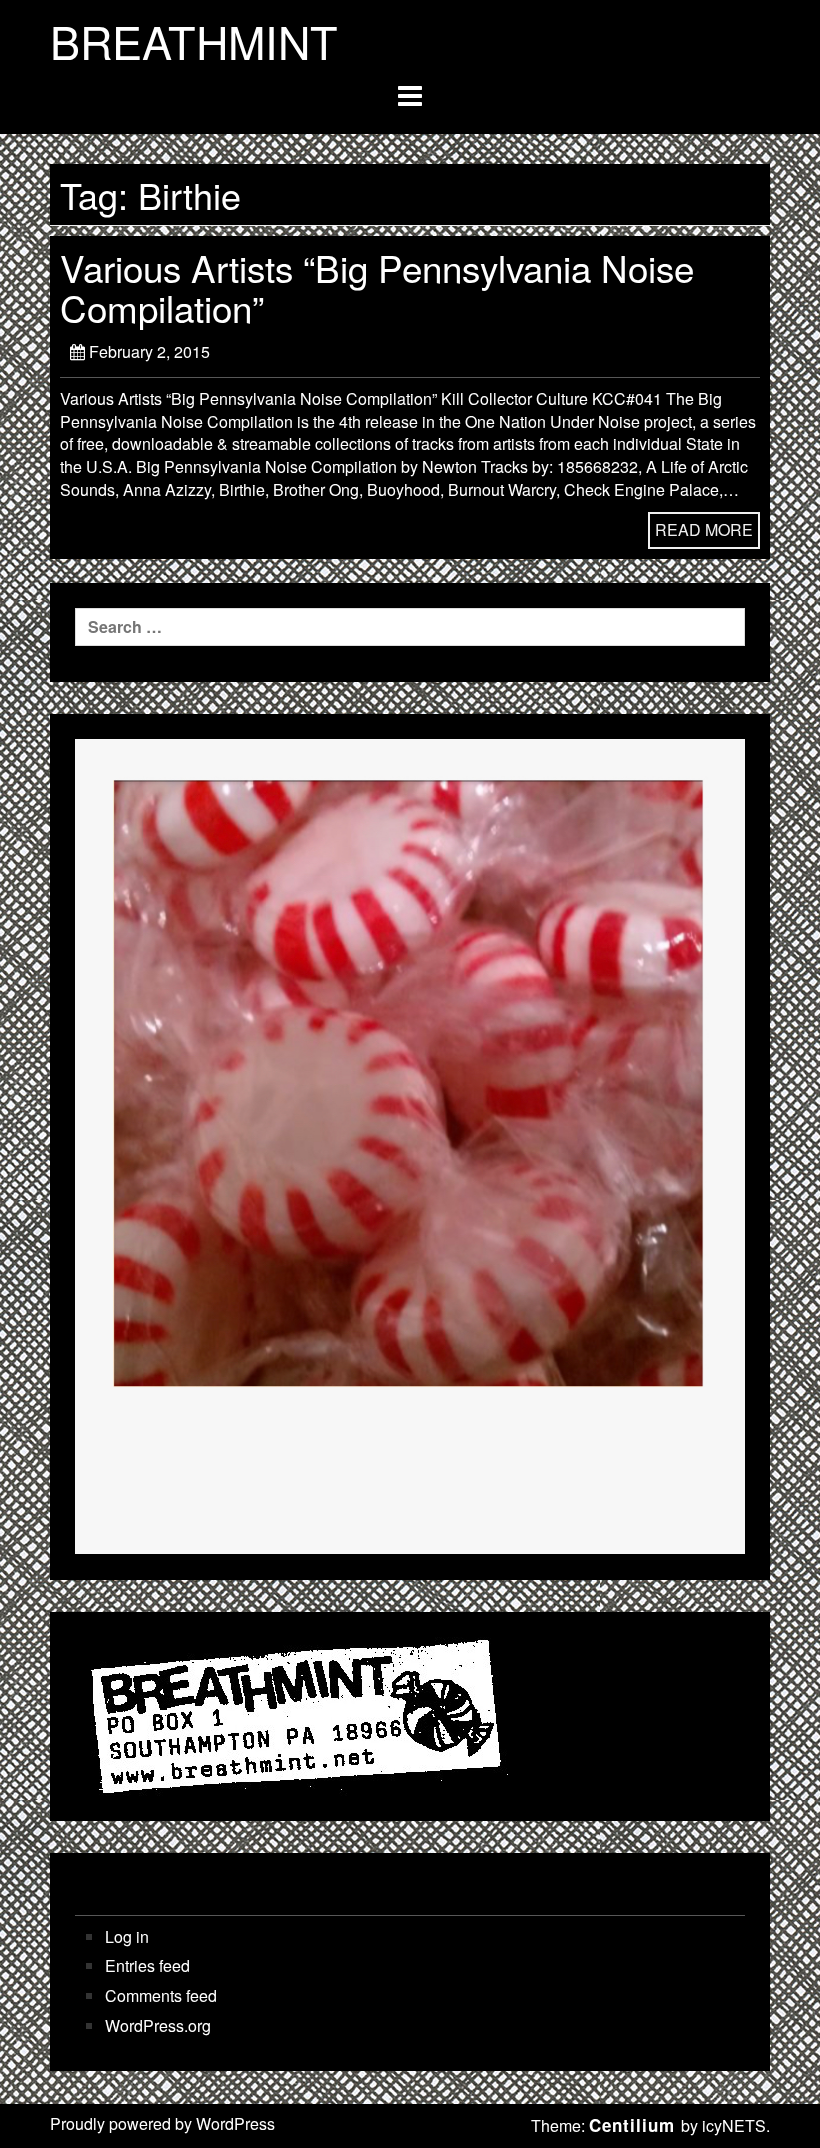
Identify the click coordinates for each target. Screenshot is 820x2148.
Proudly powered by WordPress (162, 2123)
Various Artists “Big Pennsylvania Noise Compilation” (377, 287)
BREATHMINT (194, 41)
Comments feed (161, 1996)
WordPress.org (158, 2026)
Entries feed (147, 1966)
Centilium (632, 2125)
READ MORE (704, 529)
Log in (127, 1937)
